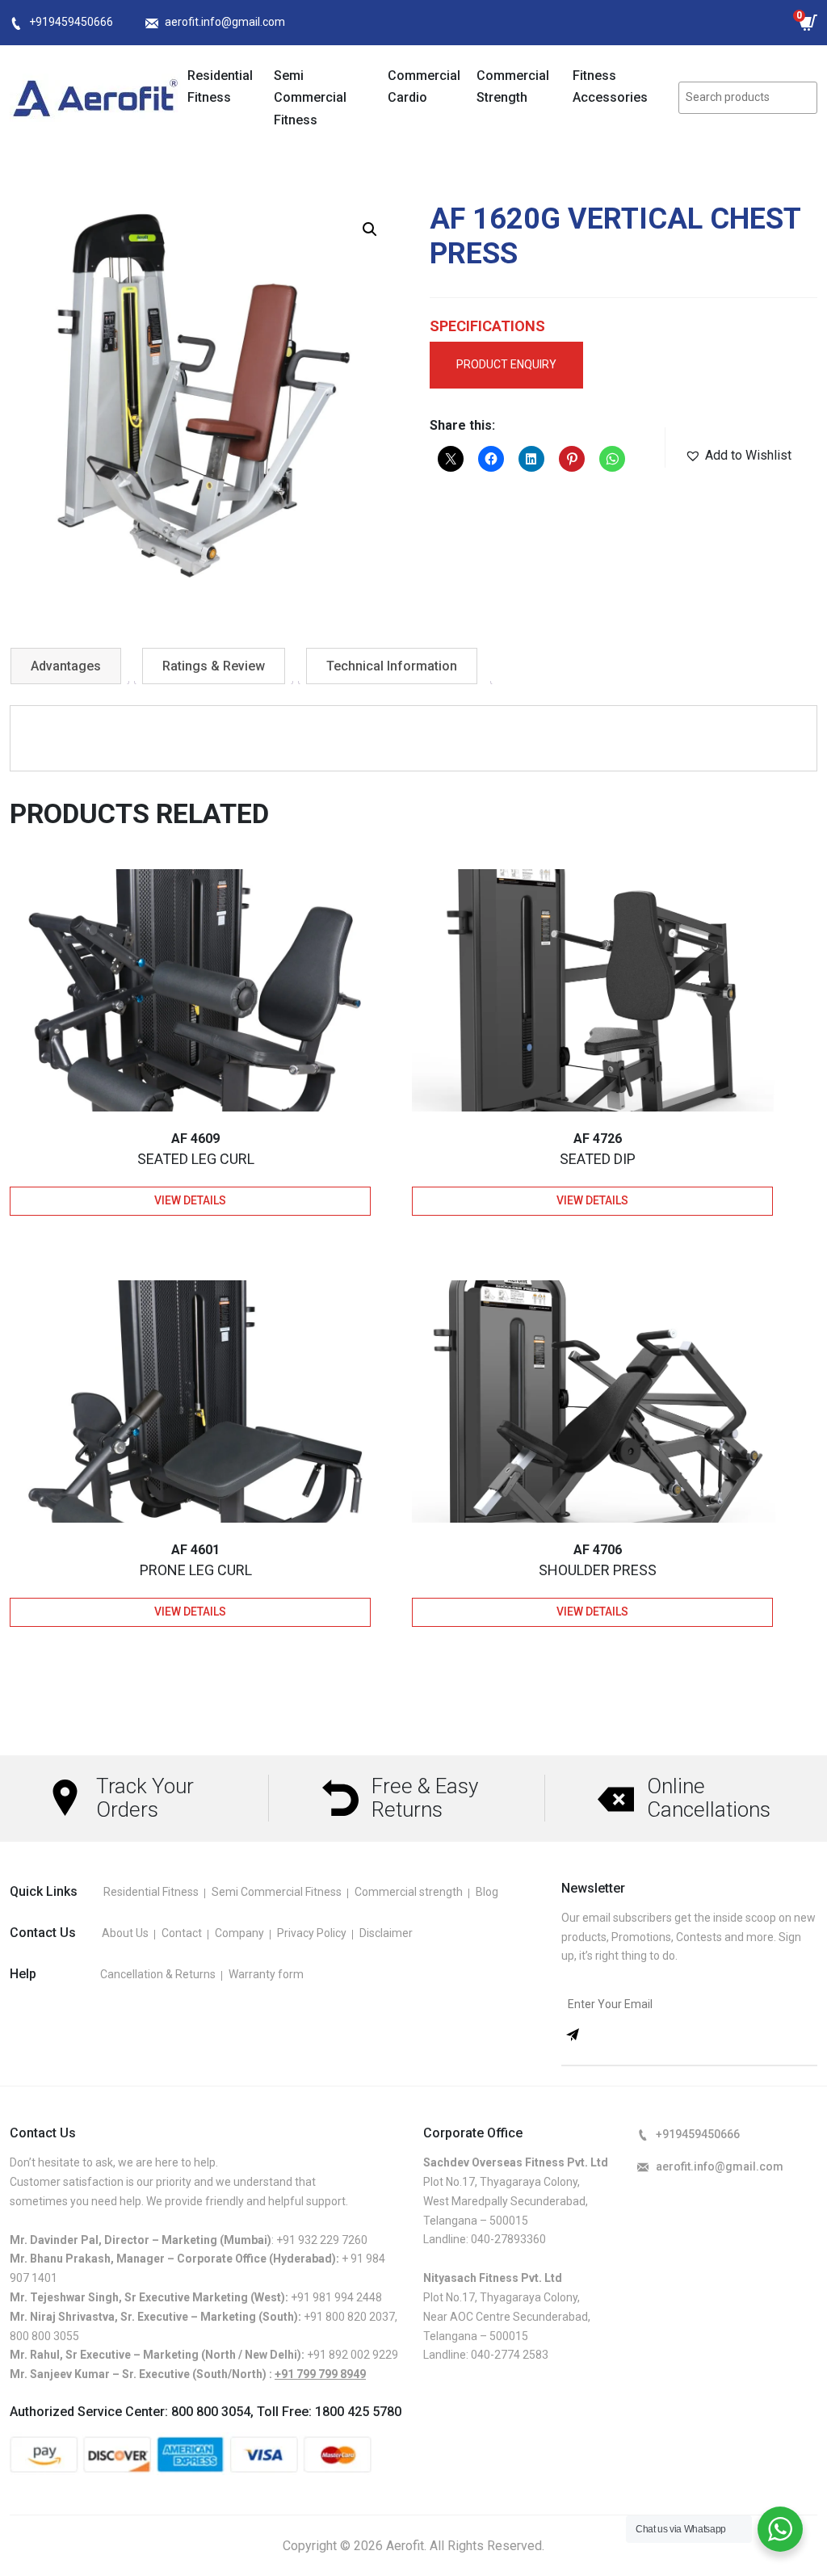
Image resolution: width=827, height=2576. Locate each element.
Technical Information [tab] (392, 666)
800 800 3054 (211, 2412)
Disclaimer (386, 1933)
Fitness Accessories (610, 86)
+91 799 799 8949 (320, 2374)
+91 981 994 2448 (336, 2297)
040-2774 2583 (510, 2355)
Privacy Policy (312, 1933)
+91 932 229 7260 (322, 2240)
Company (239, 1933)
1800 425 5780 (358, 2412)
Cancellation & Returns (158, 1974)
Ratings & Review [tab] (214, 666)
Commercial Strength (513, 86)
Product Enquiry (506, 364)
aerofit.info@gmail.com (225, 22)
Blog (487, 1892)
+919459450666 (71, 22)
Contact (182, 1933)
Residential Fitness (220, 86)
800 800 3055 (44, 2336)
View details (190, 1200)
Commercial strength (409, 1892)
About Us (125, 1933)
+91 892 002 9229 (353, 2355)
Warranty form (266, 1974)
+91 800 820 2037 (349, 2317)
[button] (370, 229)
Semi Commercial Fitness (310, 97)
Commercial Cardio (424, 86)
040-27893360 (508, 2239)
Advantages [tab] (66, 666)
